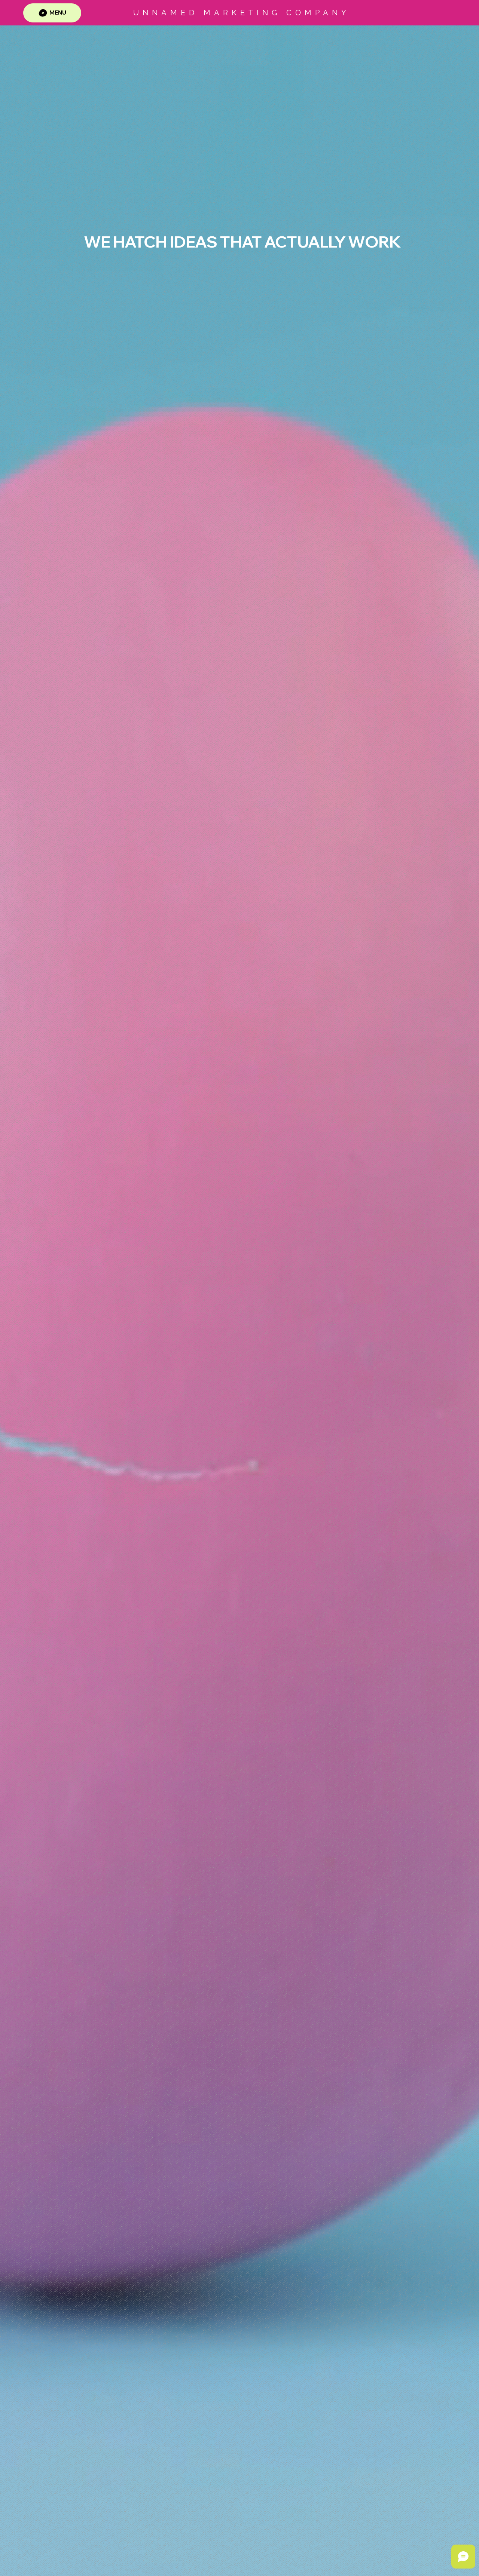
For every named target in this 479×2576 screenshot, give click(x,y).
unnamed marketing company (242, 13)
